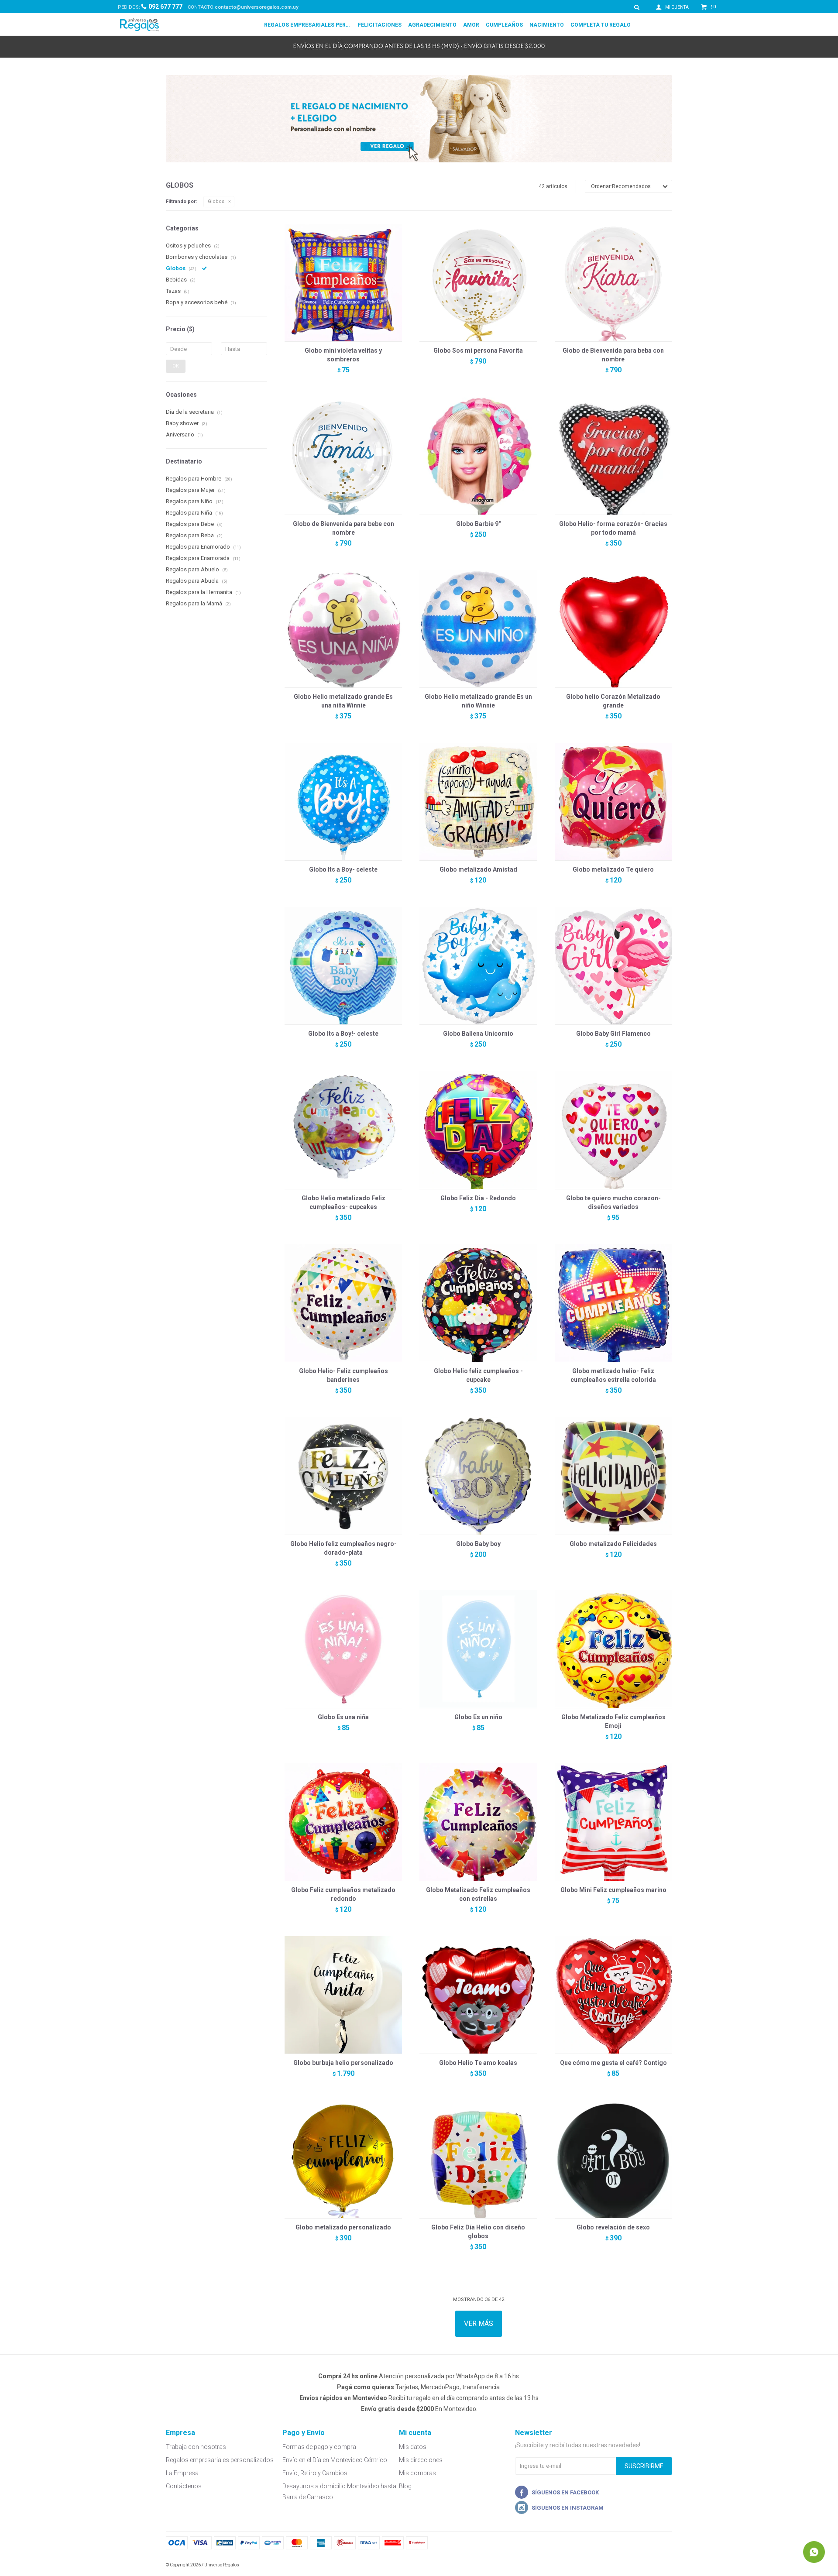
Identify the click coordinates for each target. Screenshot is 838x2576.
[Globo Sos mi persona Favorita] (478, 283)
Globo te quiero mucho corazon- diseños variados (613, 1202)
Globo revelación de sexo (613, 2227)
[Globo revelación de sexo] (613, 2159)
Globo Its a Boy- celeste (343, 869)
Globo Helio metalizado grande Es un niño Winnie (478, 701)
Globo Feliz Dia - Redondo (478, 1198)
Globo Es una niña (343, 1717)
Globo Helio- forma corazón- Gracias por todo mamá (613, 528)
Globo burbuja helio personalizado (343, 2063)
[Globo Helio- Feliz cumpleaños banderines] (343, 1303)
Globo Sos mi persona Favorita (478, 350)
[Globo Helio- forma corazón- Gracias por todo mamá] (613, 455)
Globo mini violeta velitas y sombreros (343, 355)
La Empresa (182, 2473)
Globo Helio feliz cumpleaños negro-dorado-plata (343, 1548)
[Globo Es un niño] (478, 1649)
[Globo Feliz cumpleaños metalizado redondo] (343, 1822)
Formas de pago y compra (319, 2447)
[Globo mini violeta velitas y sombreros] (343, 283)
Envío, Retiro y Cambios (315, 2473)
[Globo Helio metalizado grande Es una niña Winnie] (343, 629)
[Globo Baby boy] (478, 1476)
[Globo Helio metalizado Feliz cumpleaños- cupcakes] (343, 1130)
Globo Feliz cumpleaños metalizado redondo (343, 1894)
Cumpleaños (504, 25)
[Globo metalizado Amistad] (478, 802)
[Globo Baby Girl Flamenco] (613, 966)
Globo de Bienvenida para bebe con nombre (343, 528)
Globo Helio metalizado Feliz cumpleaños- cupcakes (343, 1202)
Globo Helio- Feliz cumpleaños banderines (343, 1375)
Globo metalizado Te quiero (613, 869)
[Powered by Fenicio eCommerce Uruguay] (659, 2565)
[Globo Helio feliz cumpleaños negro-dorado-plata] (343, 1476)
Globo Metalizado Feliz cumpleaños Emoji (613, 1721)
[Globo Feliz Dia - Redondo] (478, 1130)
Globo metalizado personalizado (343, 2227)
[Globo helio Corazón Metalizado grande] (613, 629)
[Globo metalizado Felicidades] (613, 1476)
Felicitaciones (380, 25)
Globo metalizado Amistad (478, 869)
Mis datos (413, 2447)
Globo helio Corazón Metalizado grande (613, 701)
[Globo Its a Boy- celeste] (343, 802)
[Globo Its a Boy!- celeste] (343, 966)
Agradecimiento (432, 25)
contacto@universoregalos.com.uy (257, 7)
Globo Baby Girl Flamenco (613, 1034)
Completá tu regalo (601, 25)
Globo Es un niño (478, 1717)
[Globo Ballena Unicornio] (478, 966)
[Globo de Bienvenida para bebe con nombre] (343, 455)
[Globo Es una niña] (343, 1649)
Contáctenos (184, 2486)
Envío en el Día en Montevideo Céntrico (335, 2460)
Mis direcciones (421, 2460)
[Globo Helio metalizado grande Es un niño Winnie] (478, 629)
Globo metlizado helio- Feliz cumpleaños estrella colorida (613, 1375)
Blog (405, 2486)
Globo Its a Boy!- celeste (343, 1034)
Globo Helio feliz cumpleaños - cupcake (478, 1375)
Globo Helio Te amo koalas (478, 2063)
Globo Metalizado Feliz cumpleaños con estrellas (478, 1894)
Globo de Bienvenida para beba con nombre (613, 355)
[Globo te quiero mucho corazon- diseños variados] (613, 1130)
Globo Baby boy (478, 1544)
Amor (471, 25)
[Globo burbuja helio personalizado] (343, 1995)
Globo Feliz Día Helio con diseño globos (478, 2232)
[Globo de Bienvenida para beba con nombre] (613, 283)
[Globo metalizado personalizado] (343, 2159)
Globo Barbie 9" (478, 524)
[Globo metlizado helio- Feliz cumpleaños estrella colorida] (613, 1303)
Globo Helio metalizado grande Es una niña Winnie (343, 701)
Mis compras (417, 2473)
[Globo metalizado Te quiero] (613, 802)
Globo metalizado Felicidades (613, 1544)
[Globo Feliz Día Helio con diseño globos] (478, 2159)
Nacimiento (547, 25)
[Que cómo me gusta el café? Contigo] (613, 1995)
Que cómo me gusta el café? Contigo (613, 2063)
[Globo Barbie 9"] (478, 455)
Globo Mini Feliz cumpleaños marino (613, 1890)
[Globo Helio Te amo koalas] (478, 1995)
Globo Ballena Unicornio (478, 1034)
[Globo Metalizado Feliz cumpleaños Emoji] (613, 1649)
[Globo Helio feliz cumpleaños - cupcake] (478, 1303)
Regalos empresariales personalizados (308, 25)
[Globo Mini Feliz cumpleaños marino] (613, 1822)
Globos (216, 201)
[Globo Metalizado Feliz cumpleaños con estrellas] (478, 1822)
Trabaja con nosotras (196, 2447)
